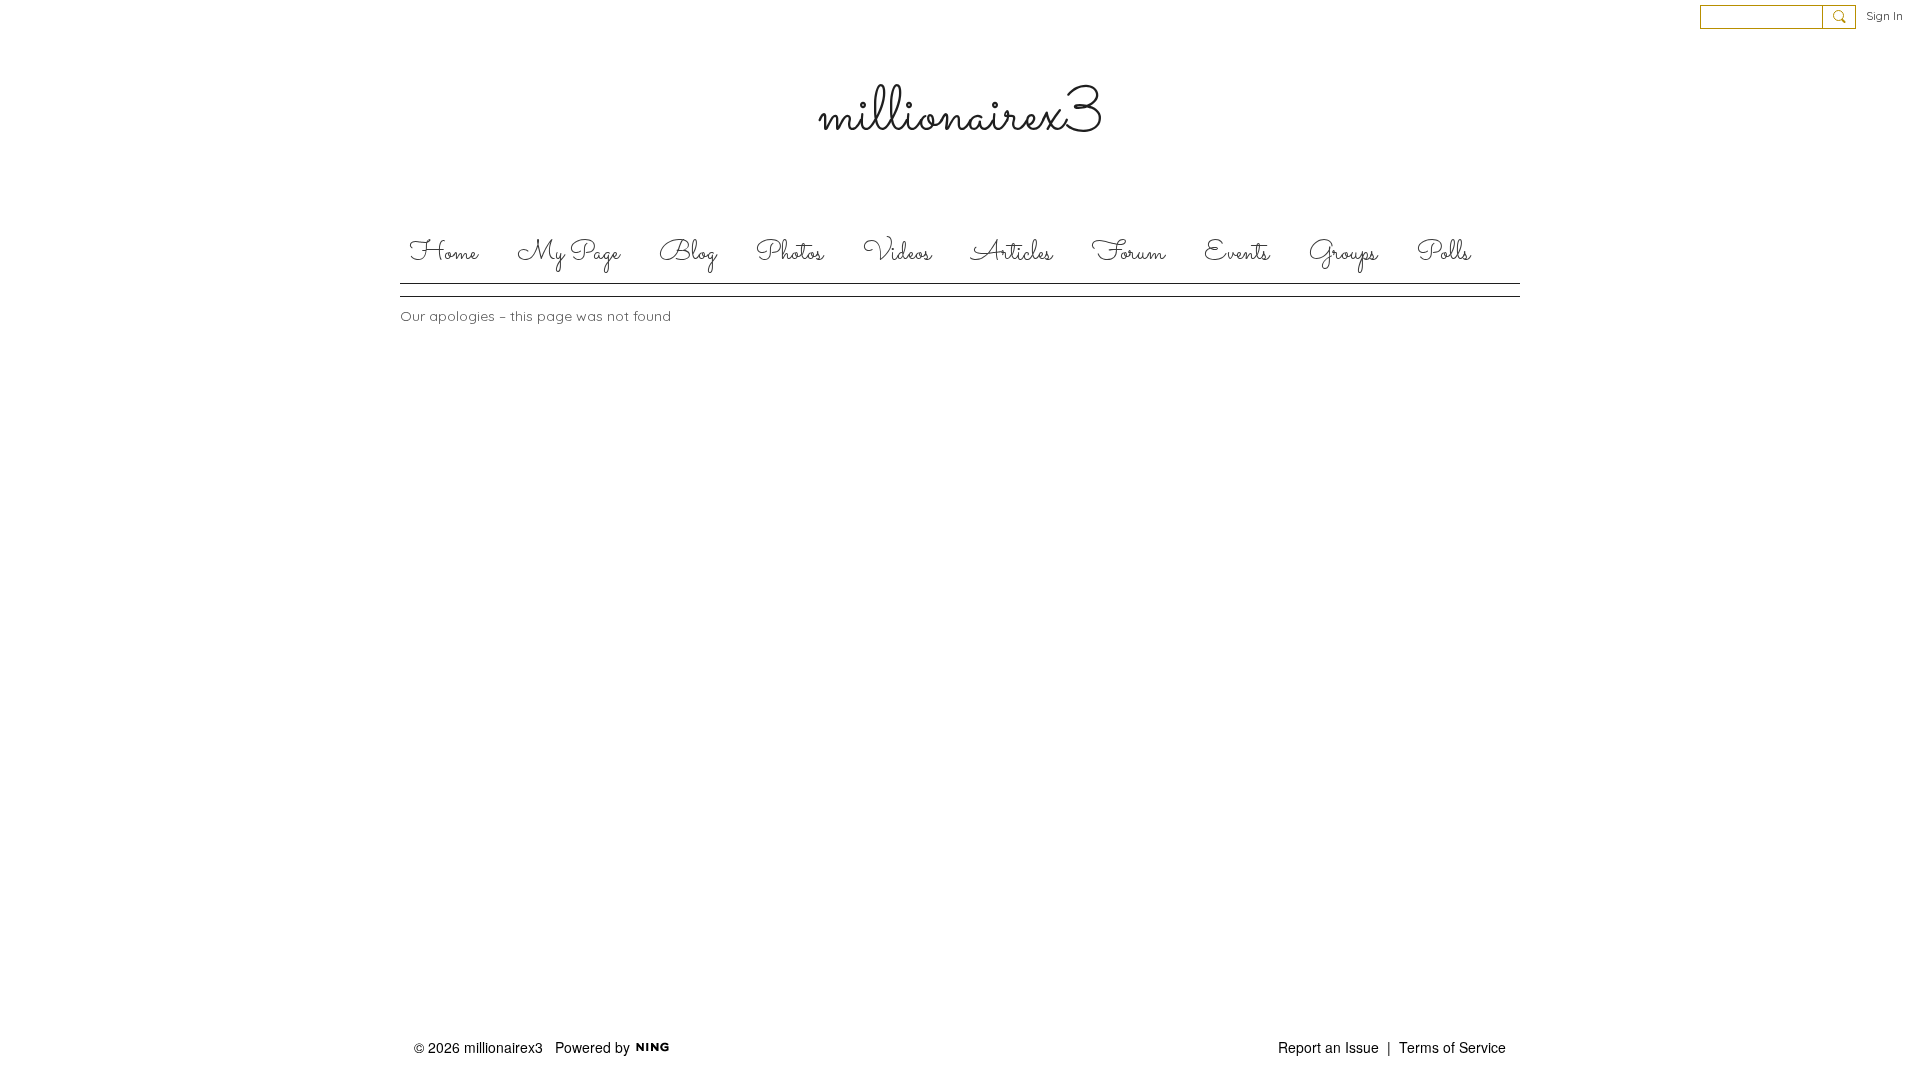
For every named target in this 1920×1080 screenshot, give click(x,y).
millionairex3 (960, 116)
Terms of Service (1452, 1047)
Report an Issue (1328, 1047)
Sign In (1884, 15)
